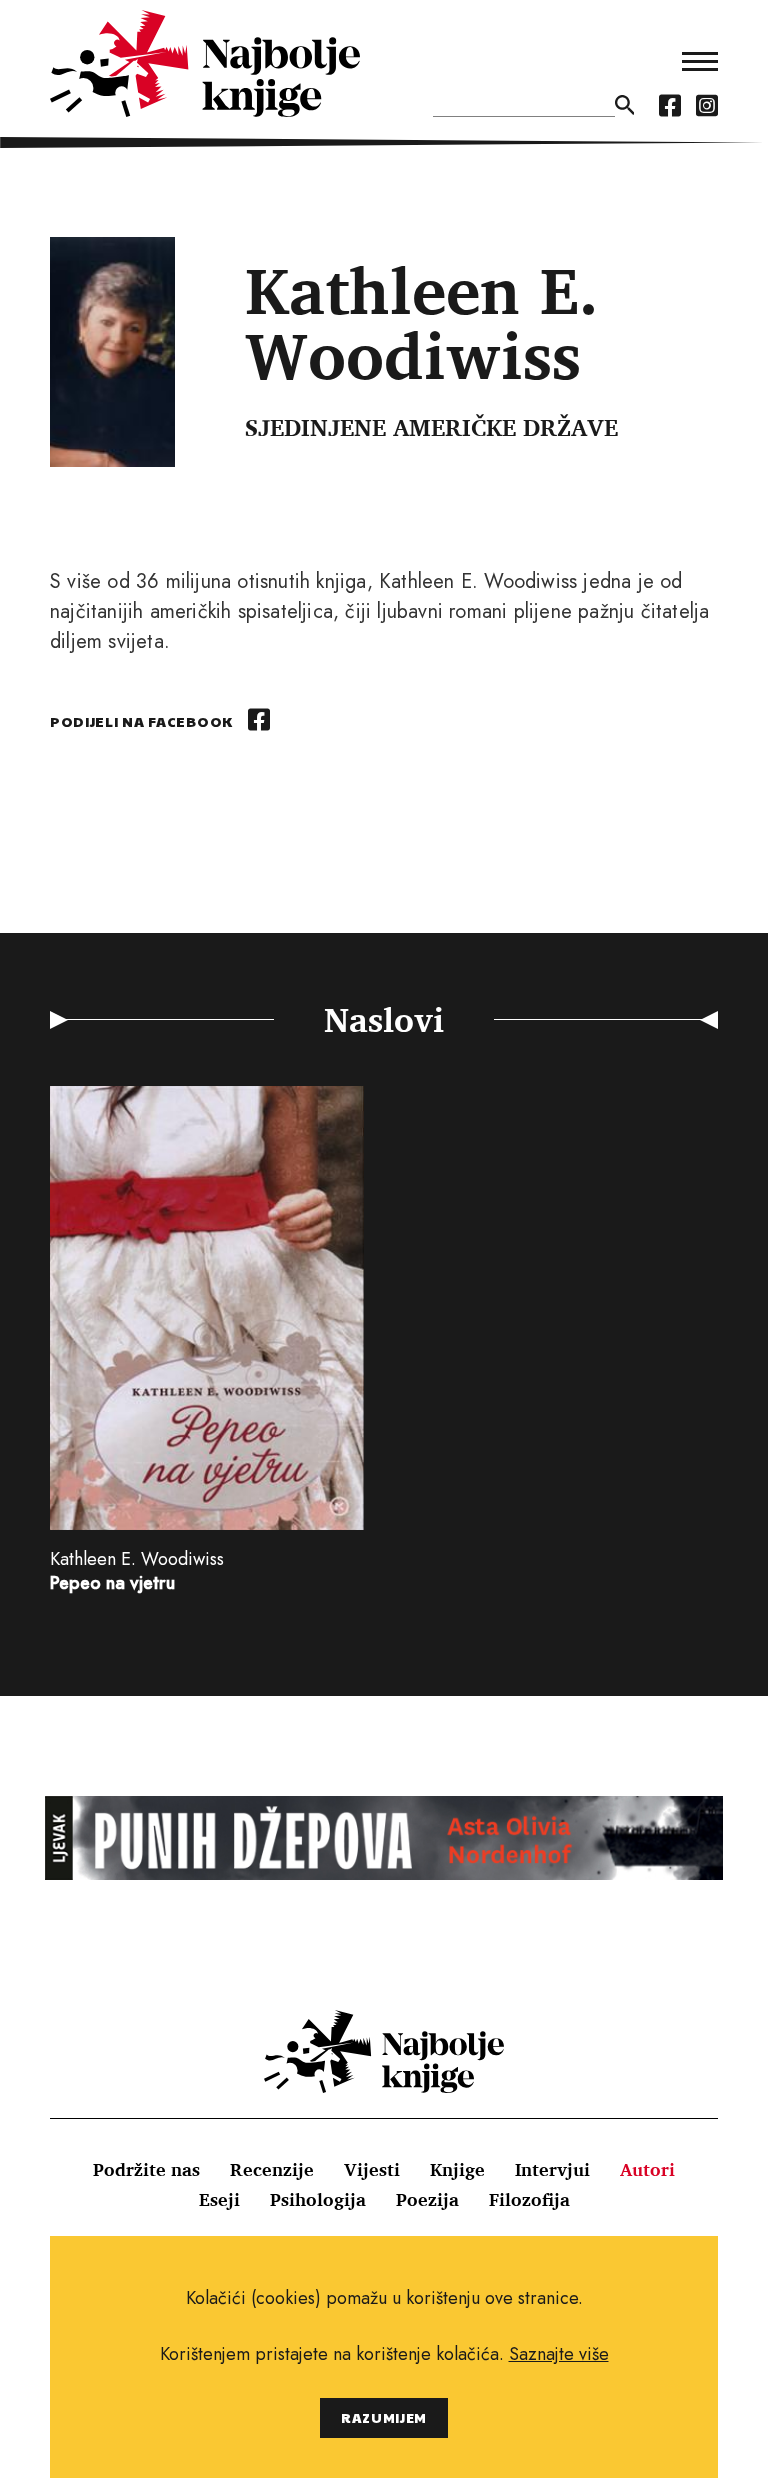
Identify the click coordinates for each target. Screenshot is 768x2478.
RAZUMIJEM (384, 2417)
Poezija (427, 2199)
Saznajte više (559, 2354)
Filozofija (529, 2199)
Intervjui (552, 2169)
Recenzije (272, 2169)
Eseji (219, 2199)
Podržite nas (146, 2169)
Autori (647, 2169)
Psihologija (318, 2199)
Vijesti (372, 2169)
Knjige (457, 2169)
